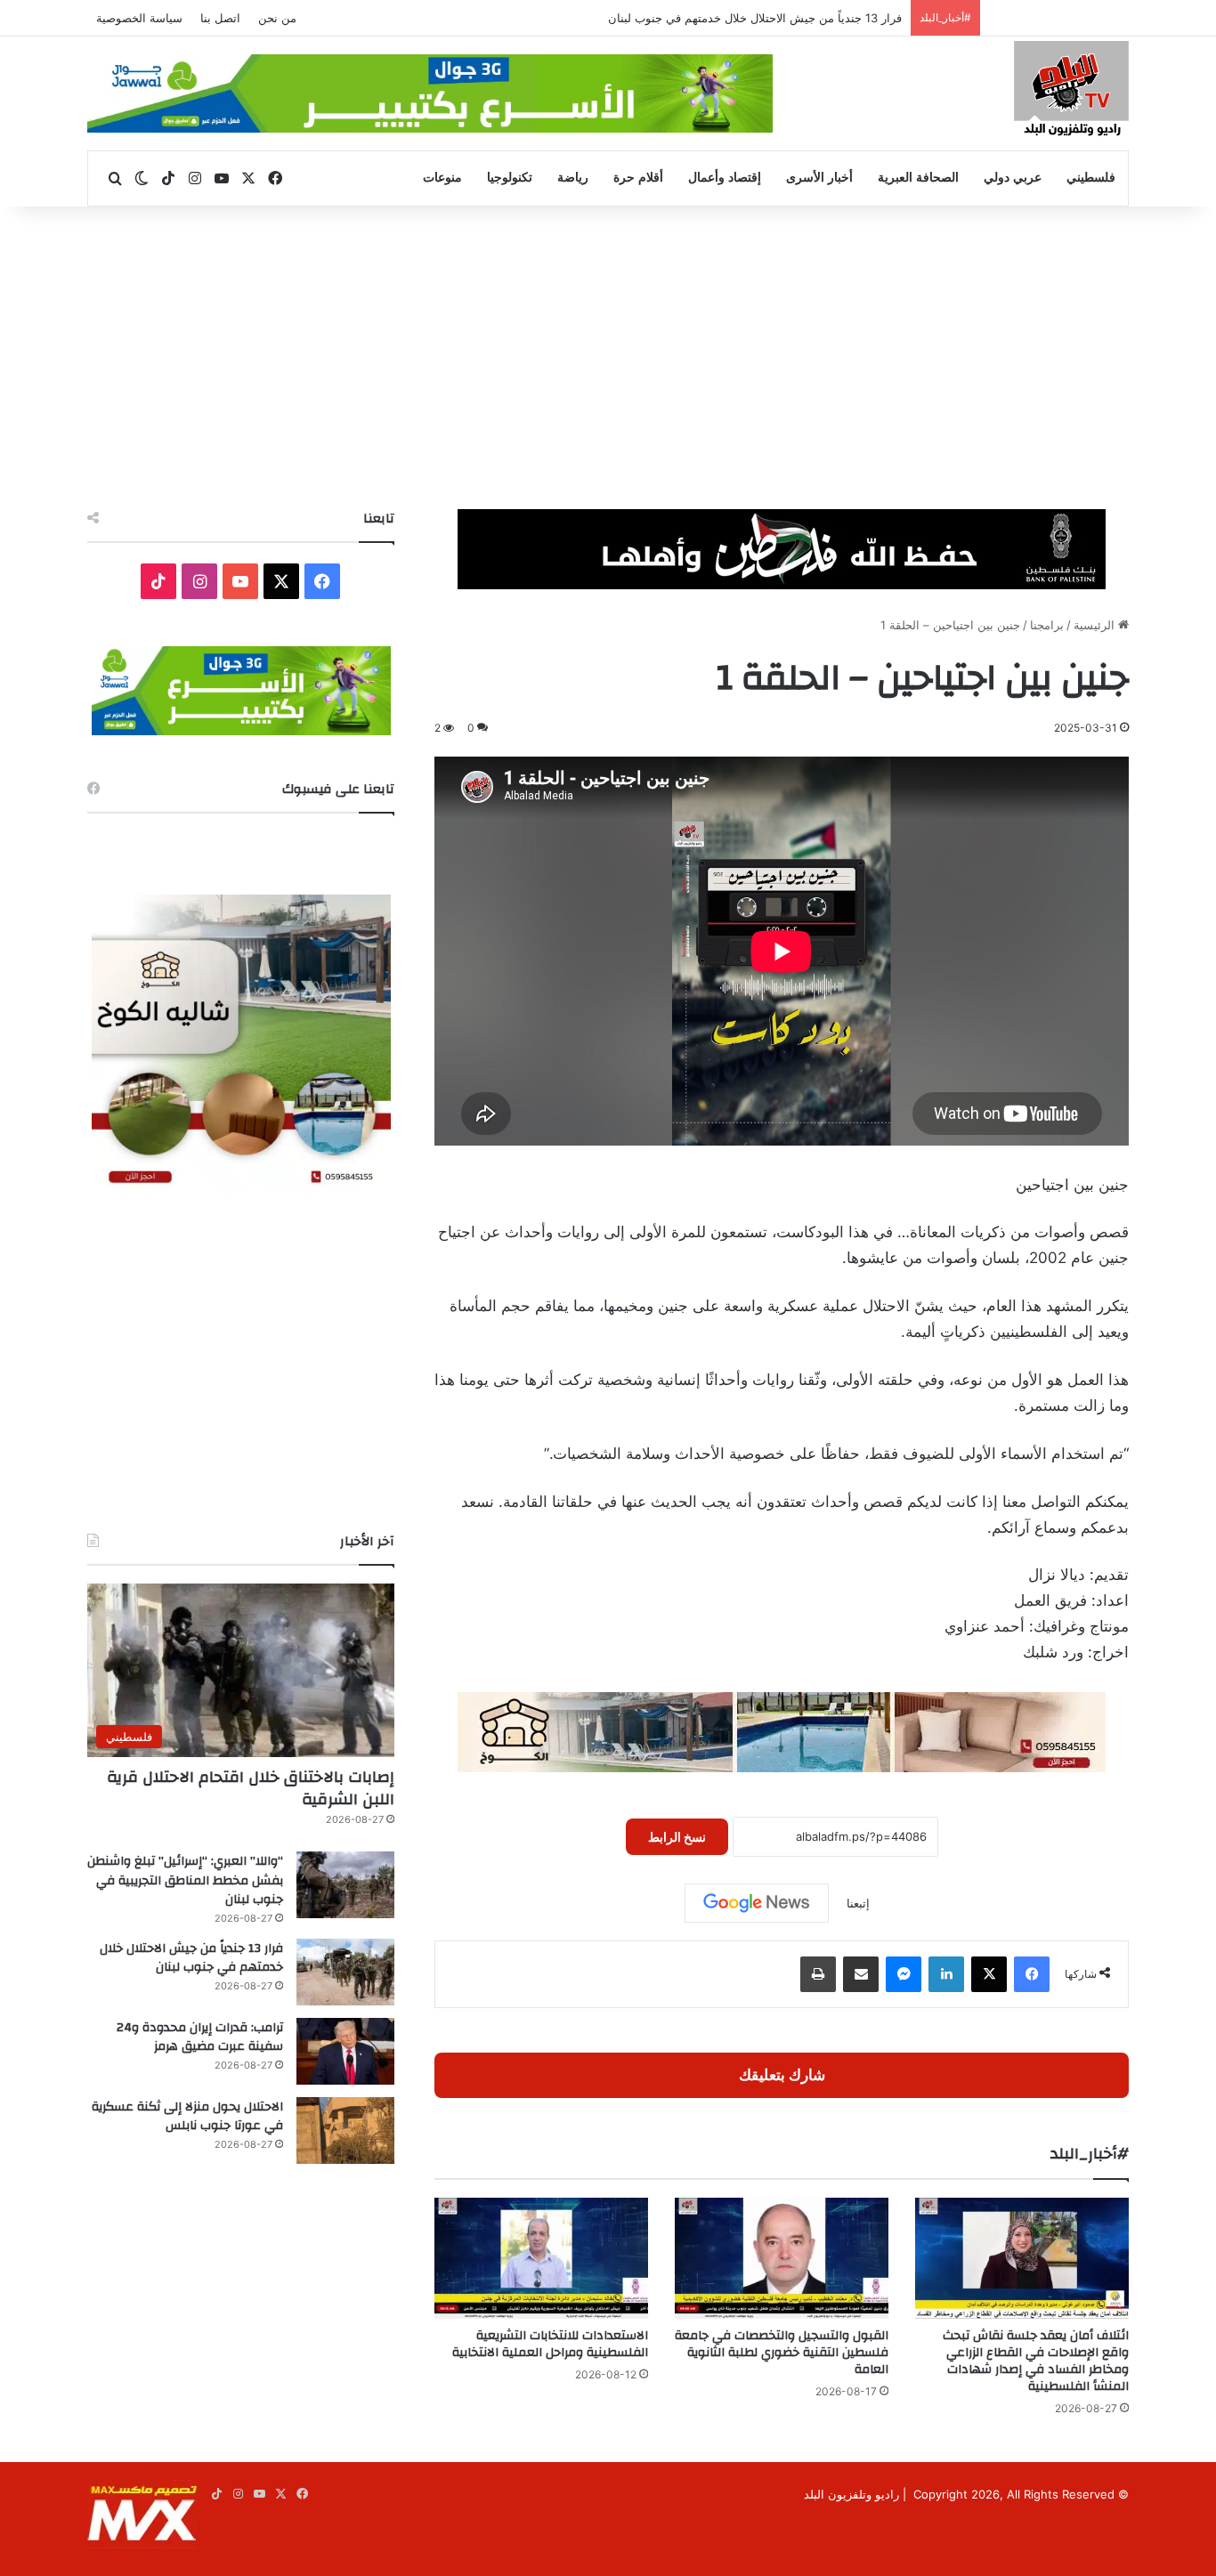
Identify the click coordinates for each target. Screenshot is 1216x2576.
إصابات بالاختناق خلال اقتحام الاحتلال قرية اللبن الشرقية (251, 1788)
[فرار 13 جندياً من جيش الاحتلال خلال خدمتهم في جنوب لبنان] (345, 1972)
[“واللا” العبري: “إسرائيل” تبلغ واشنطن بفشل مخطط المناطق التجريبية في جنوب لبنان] (345, 1885)
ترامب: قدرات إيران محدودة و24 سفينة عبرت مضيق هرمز (200, 2037)
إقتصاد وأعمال (725, 178)
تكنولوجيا (510, 178)
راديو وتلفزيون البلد (851, 2494)
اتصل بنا (220, 18)
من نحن (277, 18)
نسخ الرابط (677, 1837)
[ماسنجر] (904, 1974)
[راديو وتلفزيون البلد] (1071, 91)
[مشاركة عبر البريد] (861, 1974)
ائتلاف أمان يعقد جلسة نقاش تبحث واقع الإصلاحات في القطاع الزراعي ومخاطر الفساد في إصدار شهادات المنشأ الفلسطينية (1036, 2361)
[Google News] (757, 1903)
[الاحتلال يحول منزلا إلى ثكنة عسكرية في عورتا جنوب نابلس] (345, 2130)
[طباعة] (818, 1974)
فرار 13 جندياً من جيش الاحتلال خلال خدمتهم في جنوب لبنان (191, 1958)
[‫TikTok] (158, 581)
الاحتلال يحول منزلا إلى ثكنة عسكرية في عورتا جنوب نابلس (187, 2117)
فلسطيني (1091, 178)
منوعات (442, 178)
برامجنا (1047, 625)
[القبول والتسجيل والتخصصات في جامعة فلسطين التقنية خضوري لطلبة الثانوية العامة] (782, 2258)
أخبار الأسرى (819, 178)
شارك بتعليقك (782, 2075)
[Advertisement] (608, 358)
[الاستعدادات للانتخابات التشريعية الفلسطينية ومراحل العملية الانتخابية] (541, 2258)
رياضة (573, 178)
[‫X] (989, 1974)
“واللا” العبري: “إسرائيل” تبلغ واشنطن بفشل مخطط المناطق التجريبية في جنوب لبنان (185, 1880)
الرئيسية (1096, 625)
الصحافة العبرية (918, 178)
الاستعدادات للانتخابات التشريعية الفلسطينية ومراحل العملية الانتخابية (550, 2344)
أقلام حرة (638, 178)
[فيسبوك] (1032, 1974)
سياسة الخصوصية (139, 18)
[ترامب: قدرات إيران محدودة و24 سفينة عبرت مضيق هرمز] (345, 2051)
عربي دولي (1013, 178)
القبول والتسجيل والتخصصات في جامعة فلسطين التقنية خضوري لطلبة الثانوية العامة (782, 2353)
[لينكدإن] (946, 1974)
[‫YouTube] (240, 581)
